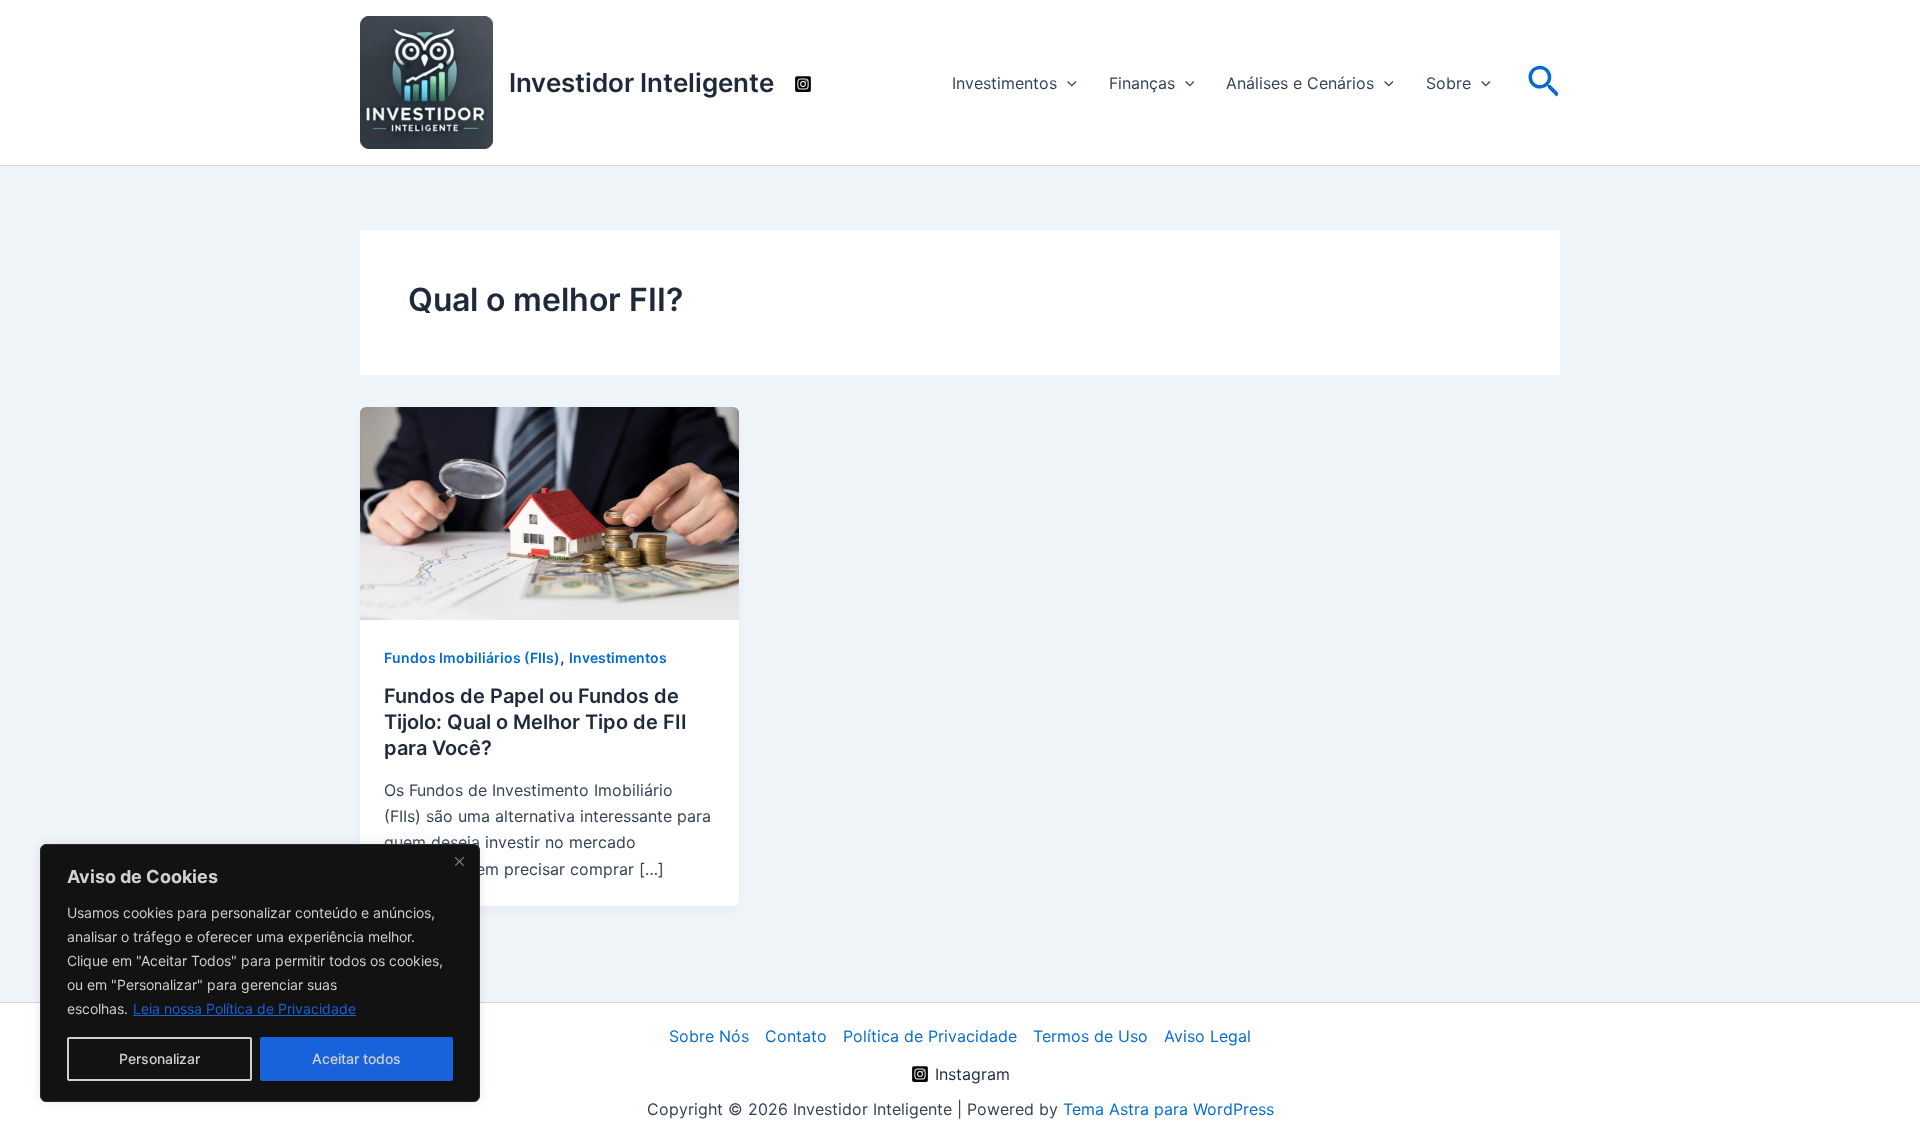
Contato (796, 1036)
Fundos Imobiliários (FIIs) (472, 657)
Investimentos (1004, 83)
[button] (1067, 83)
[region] (260, 973)
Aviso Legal (1207, 1036)
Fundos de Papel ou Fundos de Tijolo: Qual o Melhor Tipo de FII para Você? (535, 722)
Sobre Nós (709, 1036)
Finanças (1142, 83)
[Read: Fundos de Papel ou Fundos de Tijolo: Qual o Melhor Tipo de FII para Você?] (549, 512)
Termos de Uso (1090, 1036)
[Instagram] (803, 84)
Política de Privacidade (930, 1036)
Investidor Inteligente (641, 82)
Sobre (1448, 83)
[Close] (459, 861)
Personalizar (159, 1058)
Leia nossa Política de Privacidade (244, 1008)
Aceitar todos (356, 1058)
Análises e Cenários (1300, 83)
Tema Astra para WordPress (1168, 1109)
